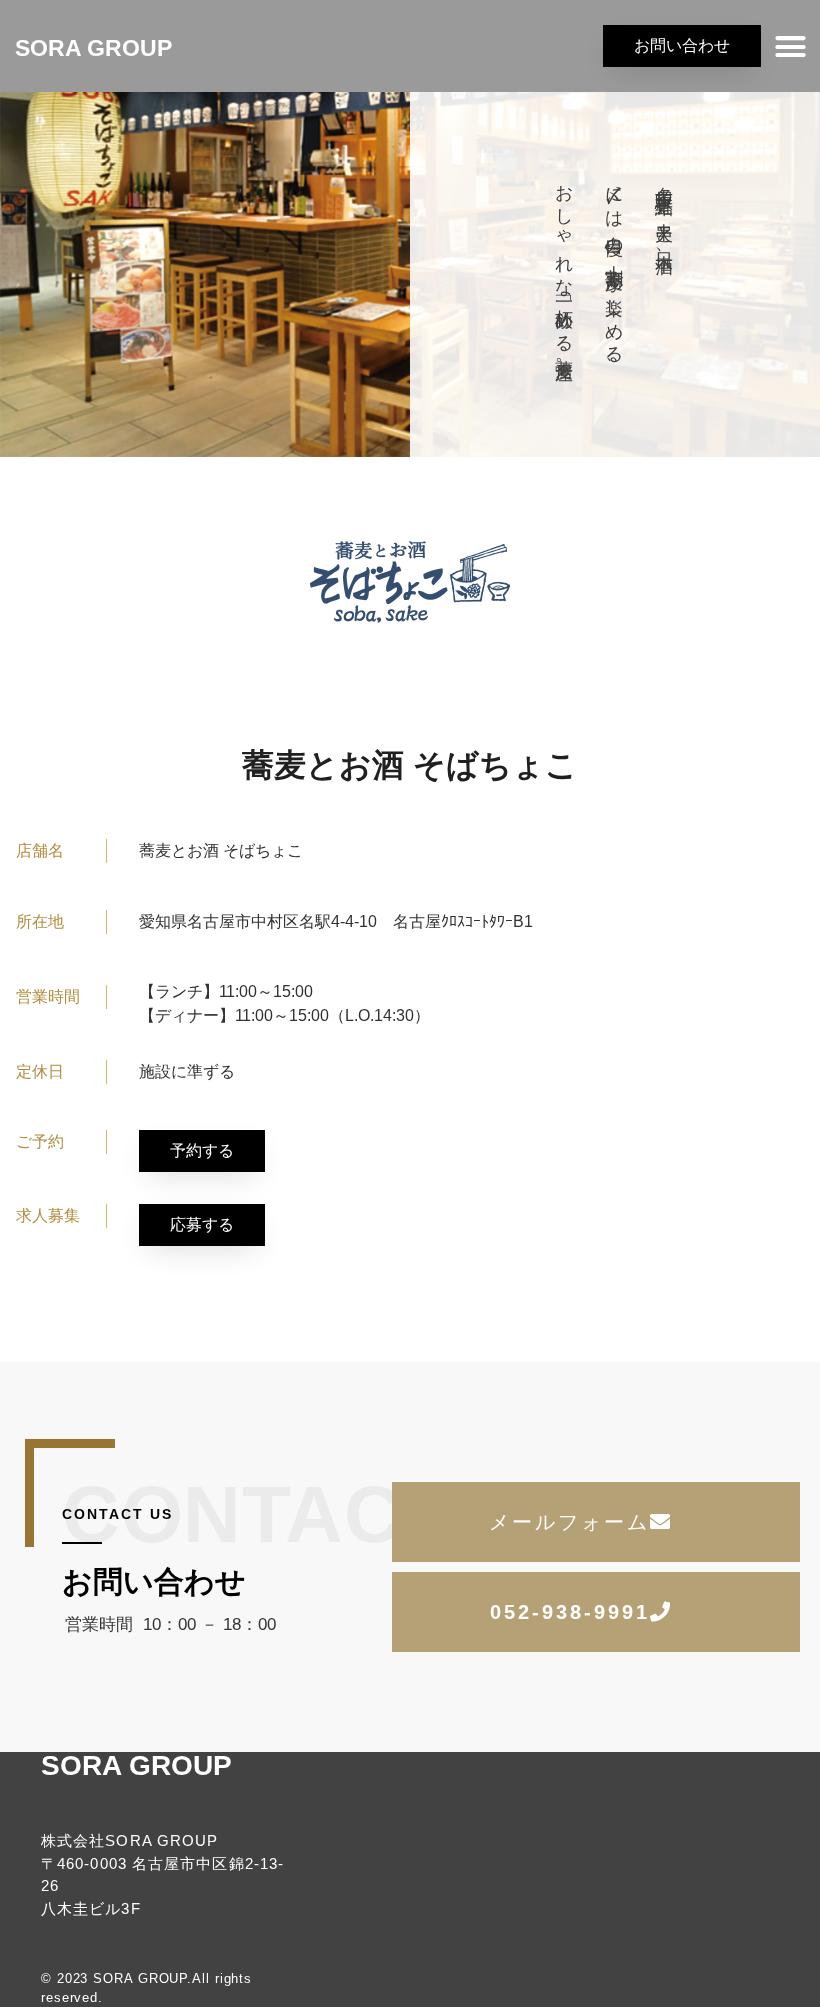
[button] (791, 46)
